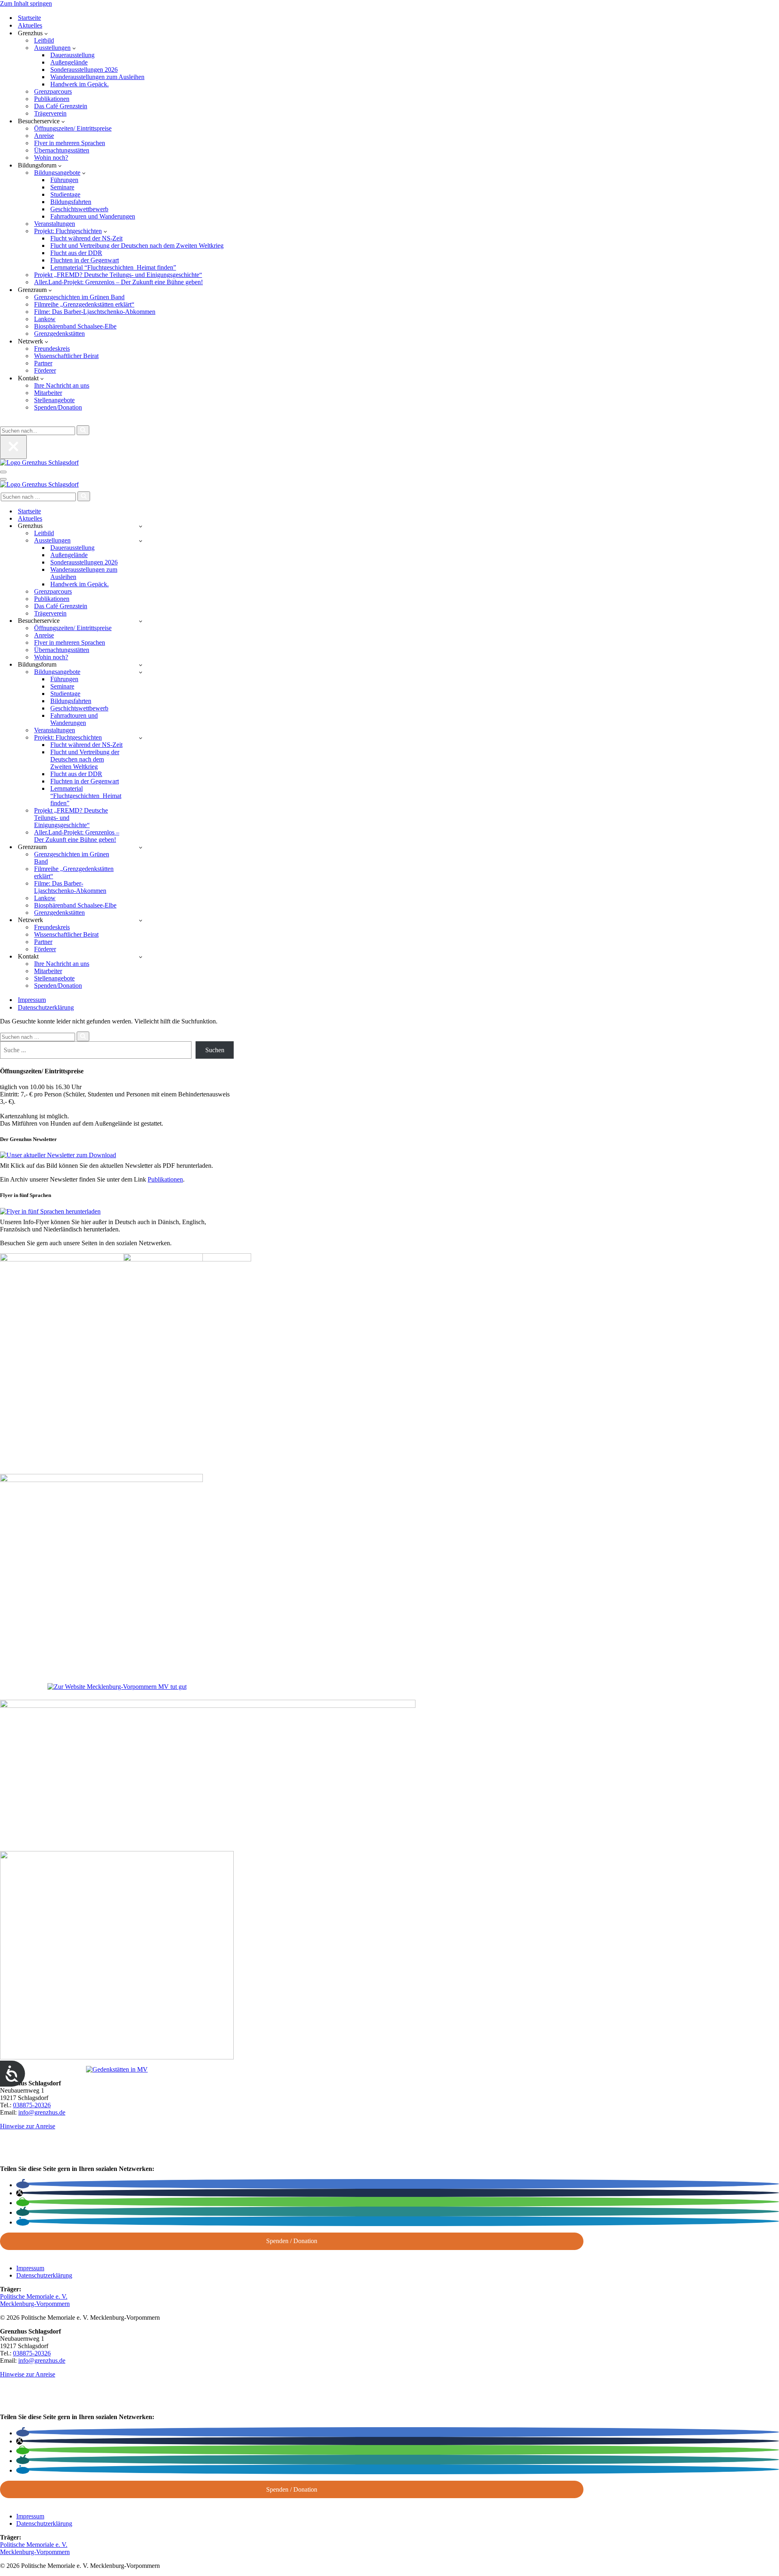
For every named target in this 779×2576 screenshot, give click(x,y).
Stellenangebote (54, 400)
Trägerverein (50, 113)
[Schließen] (13, 447)
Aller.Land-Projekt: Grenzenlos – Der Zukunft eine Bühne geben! (118, 282)
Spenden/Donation (58, 407)
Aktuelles (30, 25)
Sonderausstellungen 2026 (84, 70)
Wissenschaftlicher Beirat (66, 356)
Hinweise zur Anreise (28, 2126)
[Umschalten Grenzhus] (141, 526)
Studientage (65, 194)
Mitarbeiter (48, 393)
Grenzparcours (53, 91)
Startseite (29, 18)
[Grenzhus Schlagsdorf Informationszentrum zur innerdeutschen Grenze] (39, 462)
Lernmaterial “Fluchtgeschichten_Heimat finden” (113, 267)
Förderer (45, 370)
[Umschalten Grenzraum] (141, 847)
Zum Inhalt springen (26, 3)
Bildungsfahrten (71, 202)
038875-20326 (32, 2105)
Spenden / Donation (292, 2241)
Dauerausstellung (72, 55)
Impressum (32, 1000)
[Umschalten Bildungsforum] (141, 665)
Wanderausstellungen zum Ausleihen (97, 77)
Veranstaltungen (55, 224)
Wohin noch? (51, 158)
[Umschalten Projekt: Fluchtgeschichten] (141, 738)
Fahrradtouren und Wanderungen (93, 216)
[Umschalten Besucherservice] (141, 621)
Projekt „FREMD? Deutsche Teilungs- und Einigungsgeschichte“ (118, 275)
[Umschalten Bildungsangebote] (141, 672)
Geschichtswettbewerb (79, 209)
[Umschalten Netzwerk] (141, 920)
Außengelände (69, 62)
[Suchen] (3, 421)
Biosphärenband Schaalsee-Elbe (75, 326)
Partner (43, 363)
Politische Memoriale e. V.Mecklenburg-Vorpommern (35, 2300)
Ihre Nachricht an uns (62, 385)
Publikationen (52, 99)
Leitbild (44, 40)
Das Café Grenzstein (61, 106)
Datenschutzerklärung (46, 1007)
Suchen (215, 1050)
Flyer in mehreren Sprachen (70, 143)
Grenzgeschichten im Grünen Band (79, 297)
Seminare (62, 187)
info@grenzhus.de (42, 2112)
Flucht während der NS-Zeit (86, 238)
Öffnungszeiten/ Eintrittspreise (73, 128)
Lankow (45, 319)
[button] (46, 33)
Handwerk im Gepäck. (80, 84)
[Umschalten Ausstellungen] (141, 541)
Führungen (64, 180)
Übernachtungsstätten (62, 150)
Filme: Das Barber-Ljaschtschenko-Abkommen (95, 312)
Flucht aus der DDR (76, 253)
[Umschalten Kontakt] (141, 957)
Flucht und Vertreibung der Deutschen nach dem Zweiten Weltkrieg (137, 246)
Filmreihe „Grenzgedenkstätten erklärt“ (84, 304)
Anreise (44, 136)
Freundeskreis (52, 349)
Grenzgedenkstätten (59, 334)
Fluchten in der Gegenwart (85, 260)
